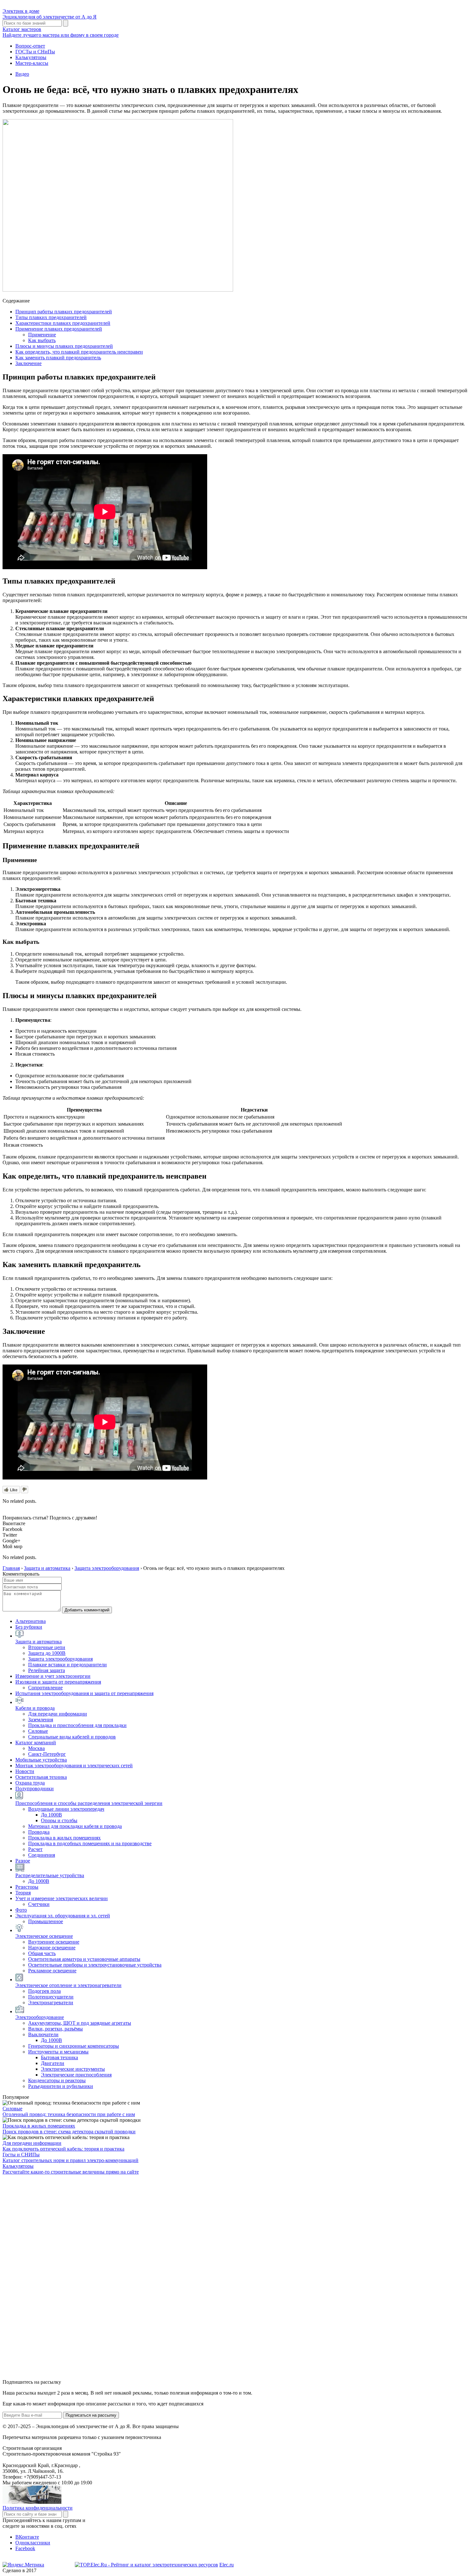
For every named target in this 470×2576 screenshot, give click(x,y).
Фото (21, 1910)
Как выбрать (42, 340)
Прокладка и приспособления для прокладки (77, 1725)
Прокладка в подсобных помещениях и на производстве (90, 1843)
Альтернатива (31, 1621)
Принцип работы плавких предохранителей (64, 312)
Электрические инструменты (73, 2069)
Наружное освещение (52, 1948)
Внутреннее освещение (54, 1942)
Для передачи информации (58, 1714)
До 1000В (51, 1815)
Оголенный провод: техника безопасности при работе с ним (69, 2114)
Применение (42, 335)
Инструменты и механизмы (58, 2052)
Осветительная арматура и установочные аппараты (84, 1959)
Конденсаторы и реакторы (57, 2080)
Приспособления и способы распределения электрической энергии (89, 1803)
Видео (22, 74)
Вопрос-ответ (30, 46)
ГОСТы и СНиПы (35, 52)
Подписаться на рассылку (91, 2415)
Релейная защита (47, 1670)
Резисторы (27, 1887)
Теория (23, 1893)
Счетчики (39, 1904)
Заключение (28, 363)
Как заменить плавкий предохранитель (58, 358)
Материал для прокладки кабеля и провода (75, 1826)
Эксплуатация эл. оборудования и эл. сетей (63, 1916)
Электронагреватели (51, 2003)
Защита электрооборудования (60, 1659)
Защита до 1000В (47, 1653)
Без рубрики (29, 1627)
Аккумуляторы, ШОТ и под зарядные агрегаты (80, 2023)
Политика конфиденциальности (38, 2508)
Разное (23, 1861)
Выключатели (43, 2034)
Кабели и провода (35, 1708)
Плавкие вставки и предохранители (67, 1665)
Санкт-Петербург (47, 1754)
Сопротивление (45, 1688)
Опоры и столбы (59, 1820)
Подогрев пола (44, 1991)
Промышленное (46, 1921)
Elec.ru (227, 2565)
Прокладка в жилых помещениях (64, 1838)
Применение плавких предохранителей (59, 329)
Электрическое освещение (44, 1936)
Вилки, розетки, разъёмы (55, 2029)
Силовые (38, 1731)
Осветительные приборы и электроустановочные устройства (95, 1965)
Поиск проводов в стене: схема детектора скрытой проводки (69, 2132)
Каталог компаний (36, 1743)
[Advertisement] (51, 2276)
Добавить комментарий (87, 1610)
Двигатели (53, 2063)
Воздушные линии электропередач (66, 1809)
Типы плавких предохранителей (51, 317)
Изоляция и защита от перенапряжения (58, 1682)
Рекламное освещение (52, 1971)
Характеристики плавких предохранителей (63, 323)
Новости (25, 1771)
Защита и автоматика (39, 1642)
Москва (36, 1748)
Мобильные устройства (41, 1760)
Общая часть (42, 1953)
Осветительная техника (41, 1777)
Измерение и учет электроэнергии (53, 1676)
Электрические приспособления (76, 2075)
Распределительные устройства (50, 1875)
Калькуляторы (31, 57)
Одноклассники (33, 2543)
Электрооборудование (40, 2017)
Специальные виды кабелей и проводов (72, 1737)
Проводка (39, 1832)
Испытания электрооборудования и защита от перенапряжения (84, 1693)
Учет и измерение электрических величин (62, 1898)
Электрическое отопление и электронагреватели (68, 1985)
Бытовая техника (59, 2057)
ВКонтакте (27, 2537)
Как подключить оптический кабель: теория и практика (63, 2149)
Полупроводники (35, 1789)
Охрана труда (30, 1783)
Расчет (35, 1849)
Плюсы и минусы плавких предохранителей (64, 346)
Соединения (42, 1855)
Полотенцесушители (51, 1997)
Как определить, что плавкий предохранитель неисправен (79, 352)
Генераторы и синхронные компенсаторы (74, 2046)
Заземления (41, 1720)
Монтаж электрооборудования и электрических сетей (74, 1766)
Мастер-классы (32, 63)
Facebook (25, 2548)
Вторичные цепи (47, 1647)
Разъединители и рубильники (61, 2086)
